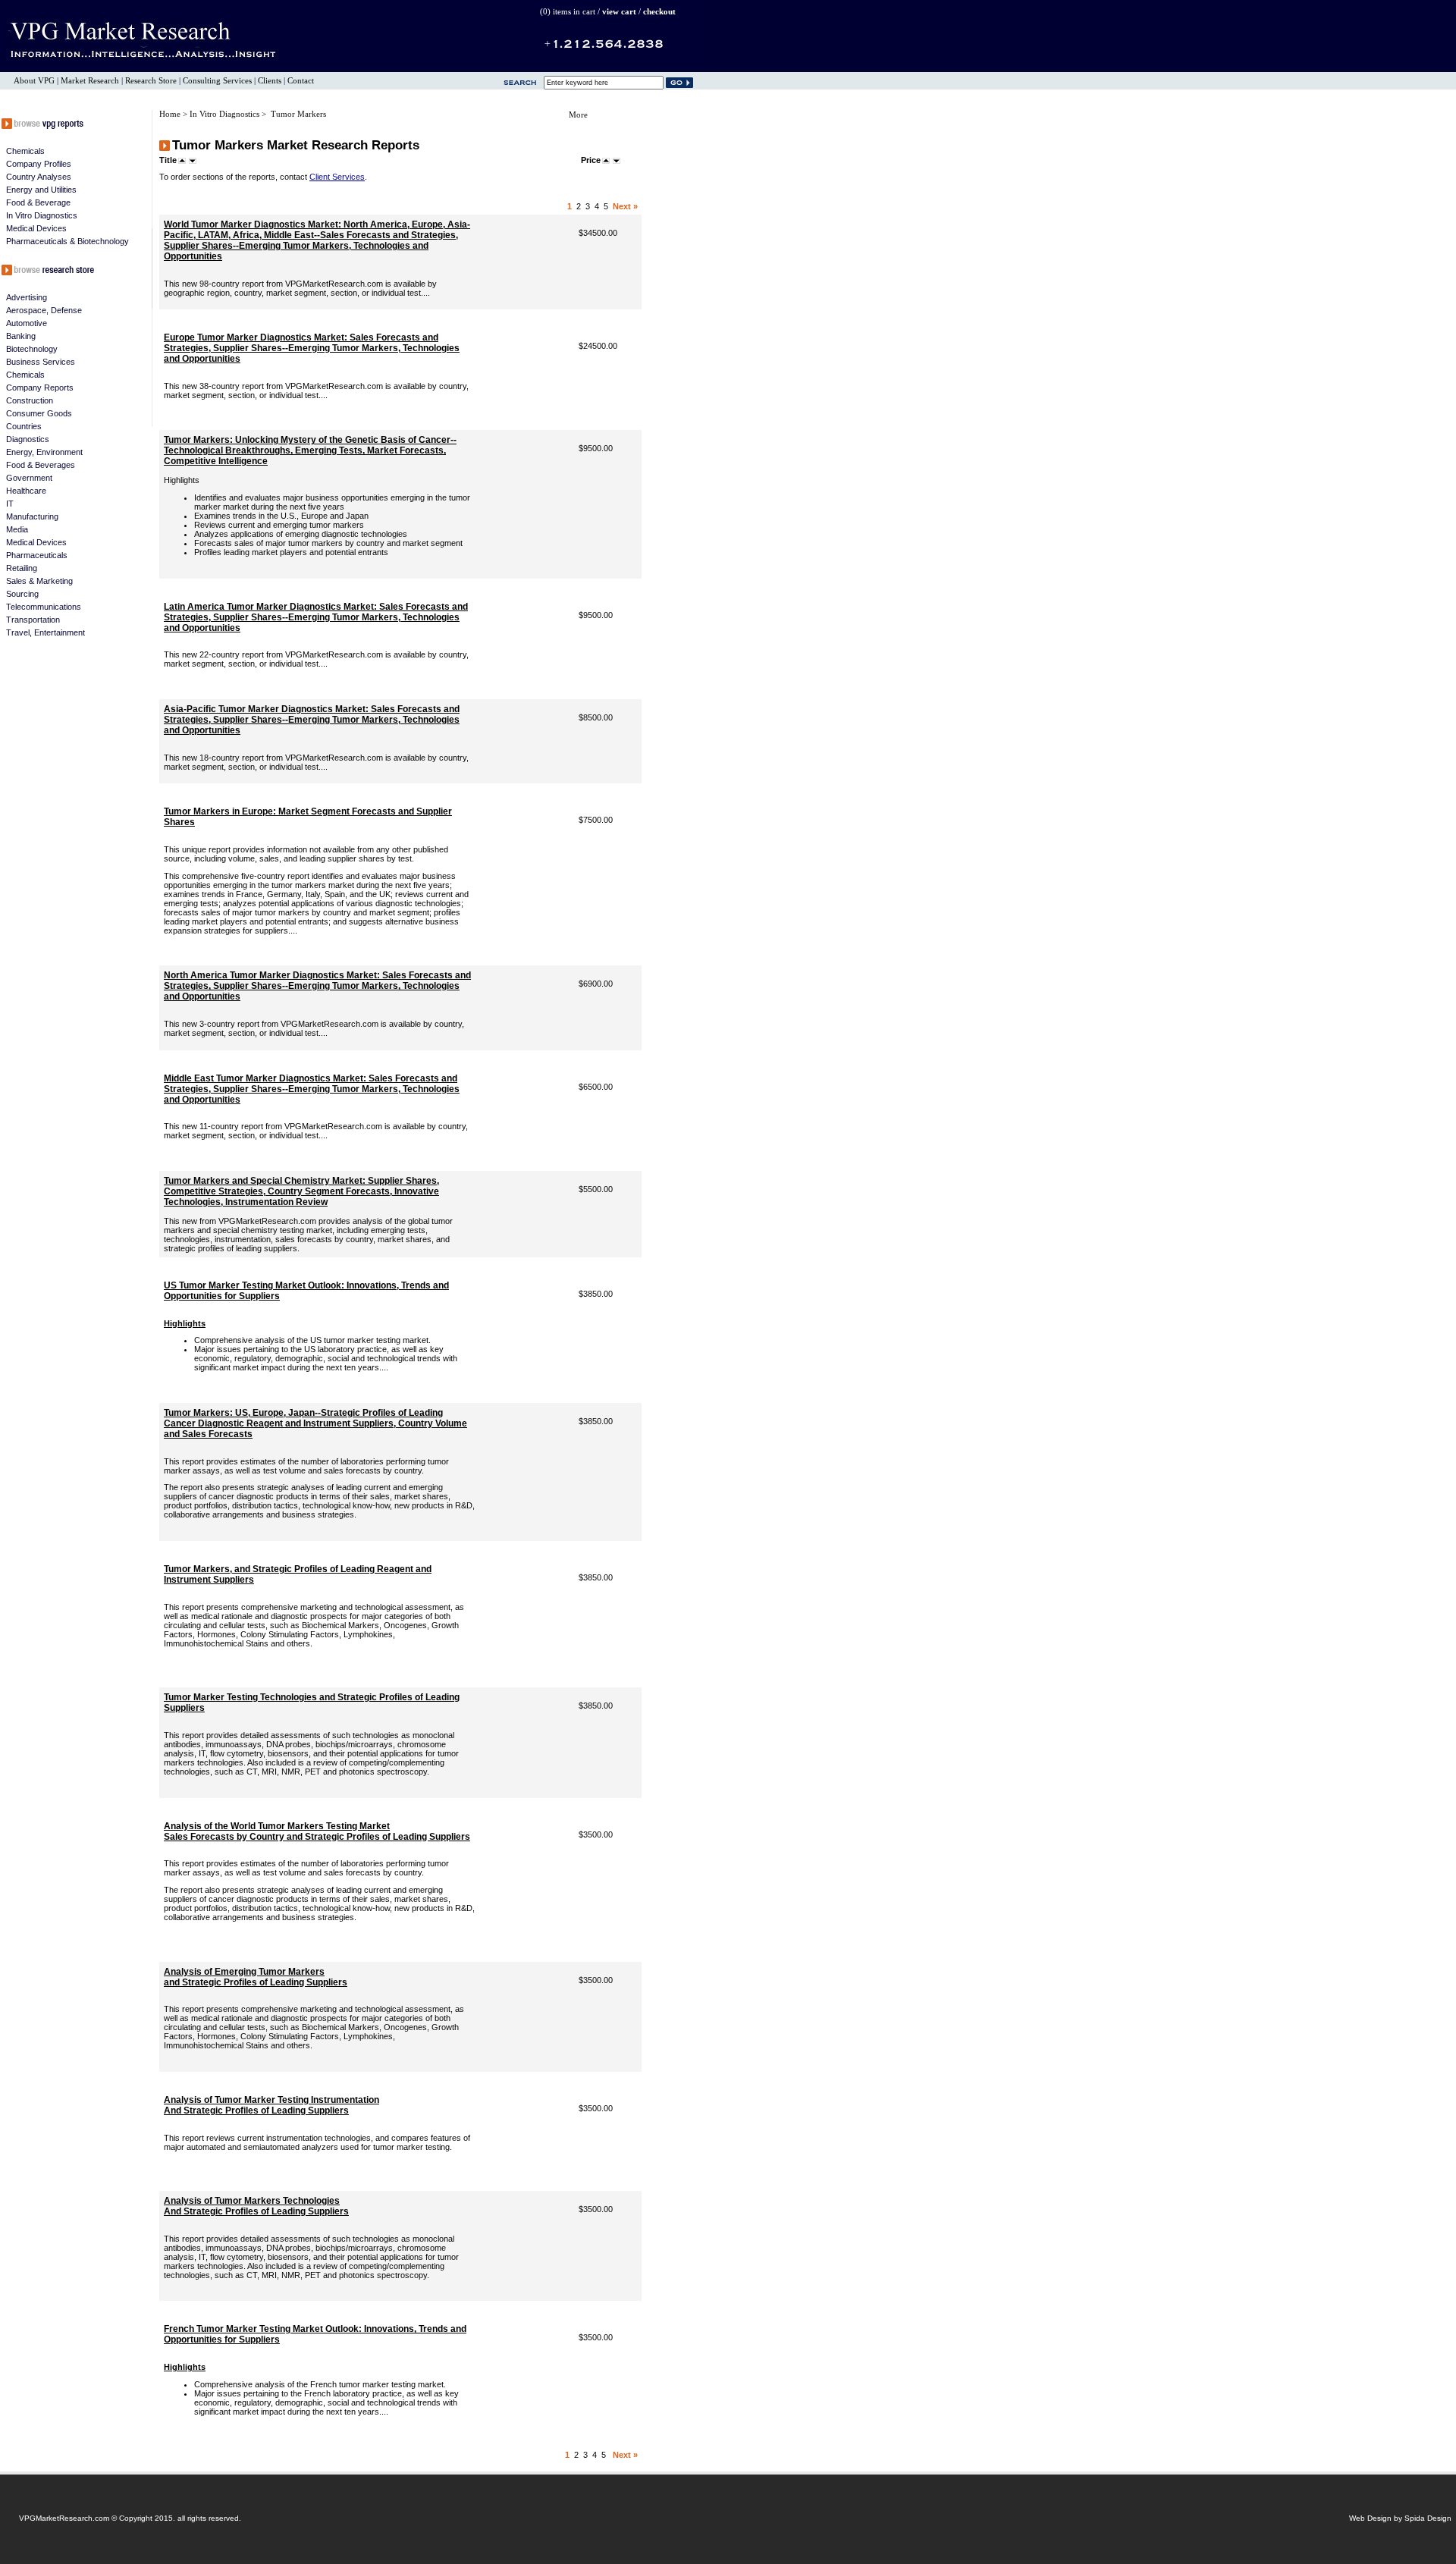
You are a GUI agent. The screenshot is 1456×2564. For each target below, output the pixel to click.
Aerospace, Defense (44, 310)
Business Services (41, 362)
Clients (270, 81)
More (578, 115)
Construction (30, 400)
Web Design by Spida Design (1400, 2518)
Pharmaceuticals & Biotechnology (67, 241)
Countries (24, 426)
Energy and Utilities (41, 190)
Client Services (337, 177)
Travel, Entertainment (45, 632)
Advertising (27, 297)
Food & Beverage (38, 202)
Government (29, 478)
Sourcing (22, 594)
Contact (301, 81)
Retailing (22, 568)
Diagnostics (28, 439)
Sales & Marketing (39, 581)
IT (10, 504)
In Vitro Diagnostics (42, 215)
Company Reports (40, 388)
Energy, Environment (44, 452)
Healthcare (26, 491)
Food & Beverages (41, 465)
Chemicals (25, 151)
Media (17, 529)
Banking (21, 336)
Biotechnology (32, 349)
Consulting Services (217, 81)
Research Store (151, 81)
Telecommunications (44, 607)
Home (171, 114)
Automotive (27, 323)
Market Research (90, 81)
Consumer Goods (39, 413)
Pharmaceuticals (37, 555)
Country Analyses (39, 177)
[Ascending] (182, 160)
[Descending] (193, 160)
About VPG (34, 81)
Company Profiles (39, 164)
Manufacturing (32, 516)
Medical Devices (36, 228)
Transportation (33, 620)
